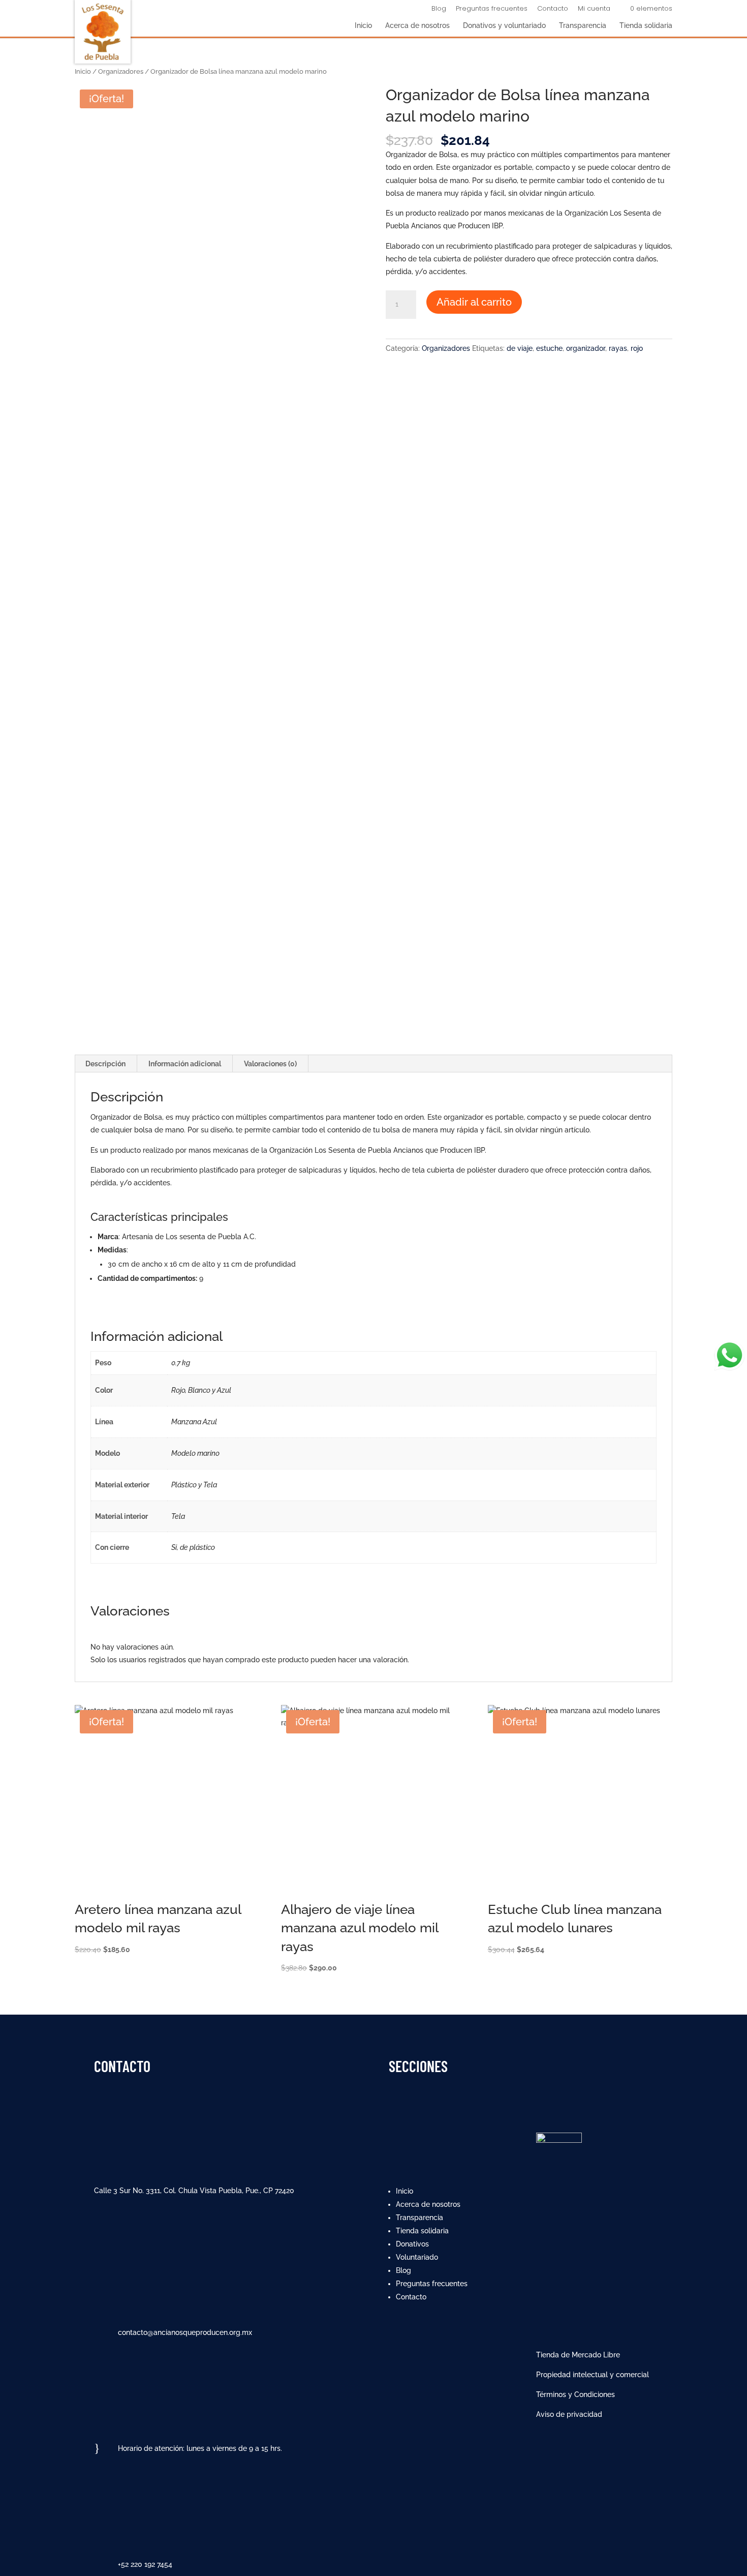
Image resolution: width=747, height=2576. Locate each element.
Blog (439, 9)
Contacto (553, 9)
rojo (637, 348)
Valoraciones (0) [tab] (270, 1064)
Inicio (363, 26)
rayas (618, 348)
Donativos (412, 2244)
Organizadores (121, 71)
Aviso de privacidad (569, 2414)
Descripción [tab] (105, 1064)
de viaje (520, 348)
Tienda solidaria (646, 26)
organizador (586, 348)
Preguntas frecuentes (492, 9)
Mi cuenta (594, 9)
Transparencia (583, 26)
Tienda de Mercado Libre (578, 2355)
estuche (549, 348)
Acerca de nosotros (417, 26)
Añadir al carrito (474, 302)
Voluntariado (417, 2257)
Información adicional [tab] (185, 1064)
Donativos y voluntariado (504, 26)
